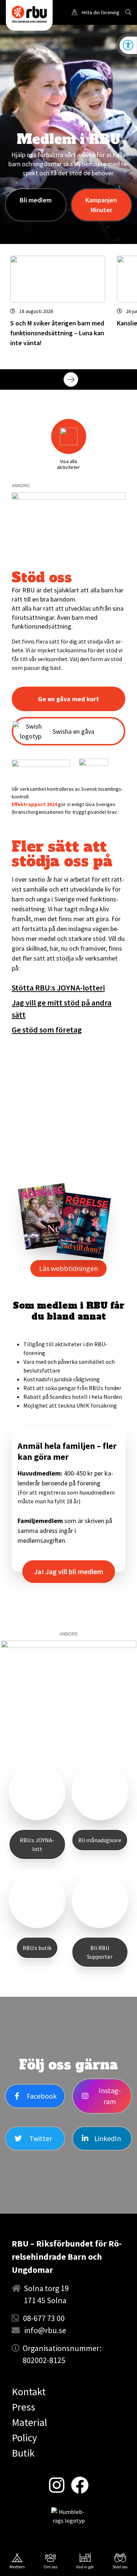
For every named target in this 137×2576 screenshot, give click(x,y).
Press (23, 2407)
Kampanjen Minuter (101, 205)
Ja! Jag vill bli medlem (69, 1571)
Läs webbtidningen (68, 1268)
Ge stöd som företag (47, 1030)
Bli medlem (36, 200)
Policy (24, 2438)
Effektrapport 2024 (34, 804)
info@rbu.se (45, 2330)
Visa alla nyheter (111, 379)
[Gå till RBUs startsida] (29, 14)
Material (29, 2422)
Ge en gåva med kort (68, 699)
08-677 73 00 (44, 2318)
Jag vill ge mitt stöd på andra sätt (62, 1009)
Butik (23, 2453)
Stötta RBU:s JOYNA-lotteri (58, 988)
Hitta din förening (101, 12)
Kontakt (29, 2392)
